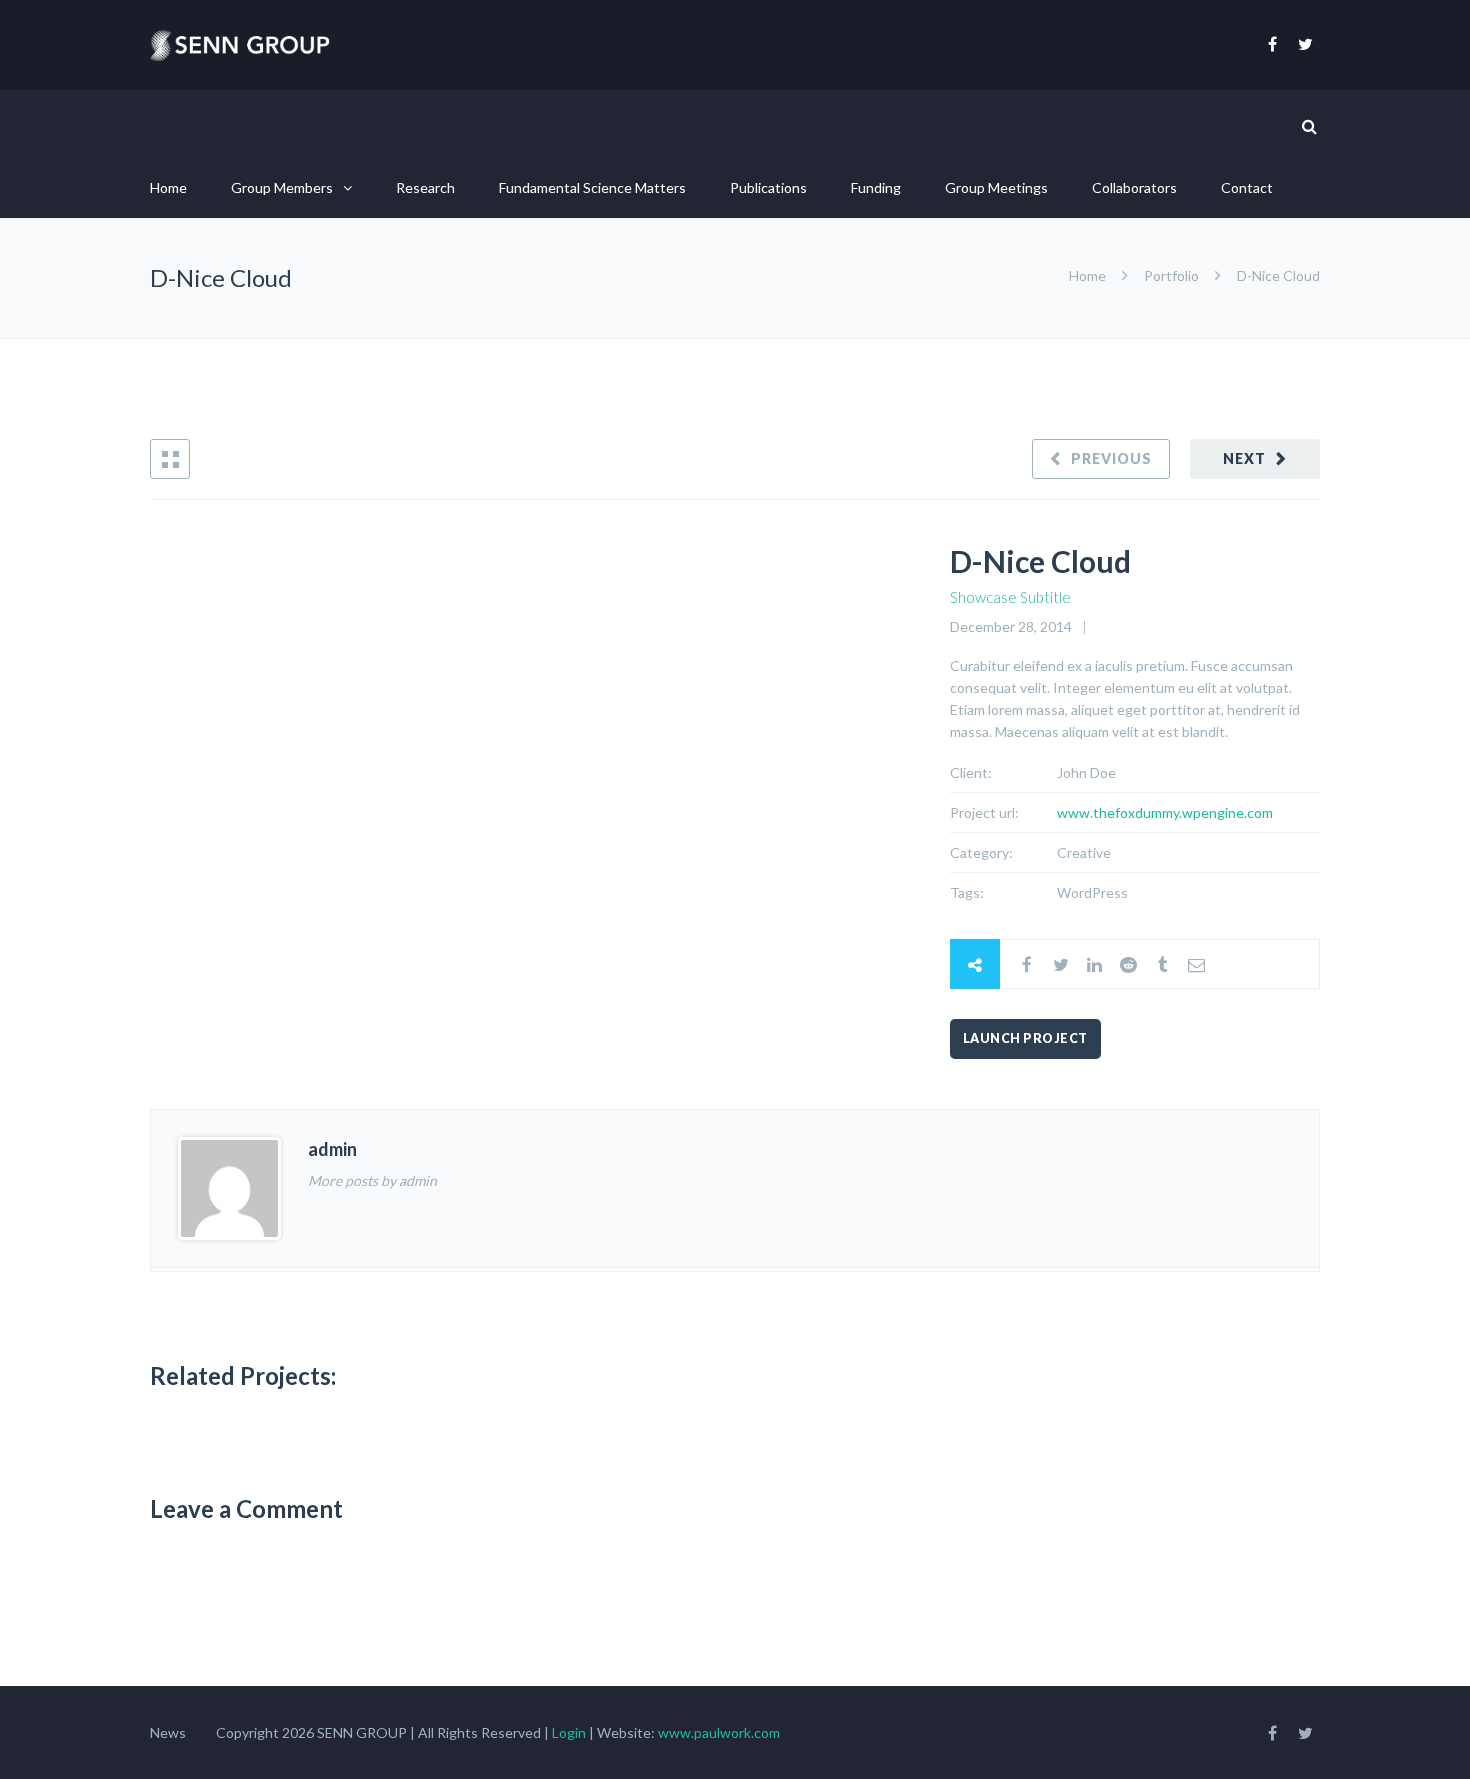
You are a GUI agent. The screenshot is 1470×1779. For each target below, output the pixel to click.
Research (425, 187)
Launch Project (1025, 1038)
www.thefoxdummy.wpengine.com (1165, 812)
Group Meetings (996, 187)
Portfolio (1171, 275)
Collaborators (1134, 187)
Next (1244, 458)
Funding (876, 187)
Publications (768, 187)
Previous (1111, 458)
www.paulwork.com (719, 1732)
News (168, 1732)
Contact (1247, 187)
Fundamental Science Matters (592, 187)
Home (168, 187)
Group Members (282, 187)
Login (570, 1732)
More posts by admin (372, 1180)
